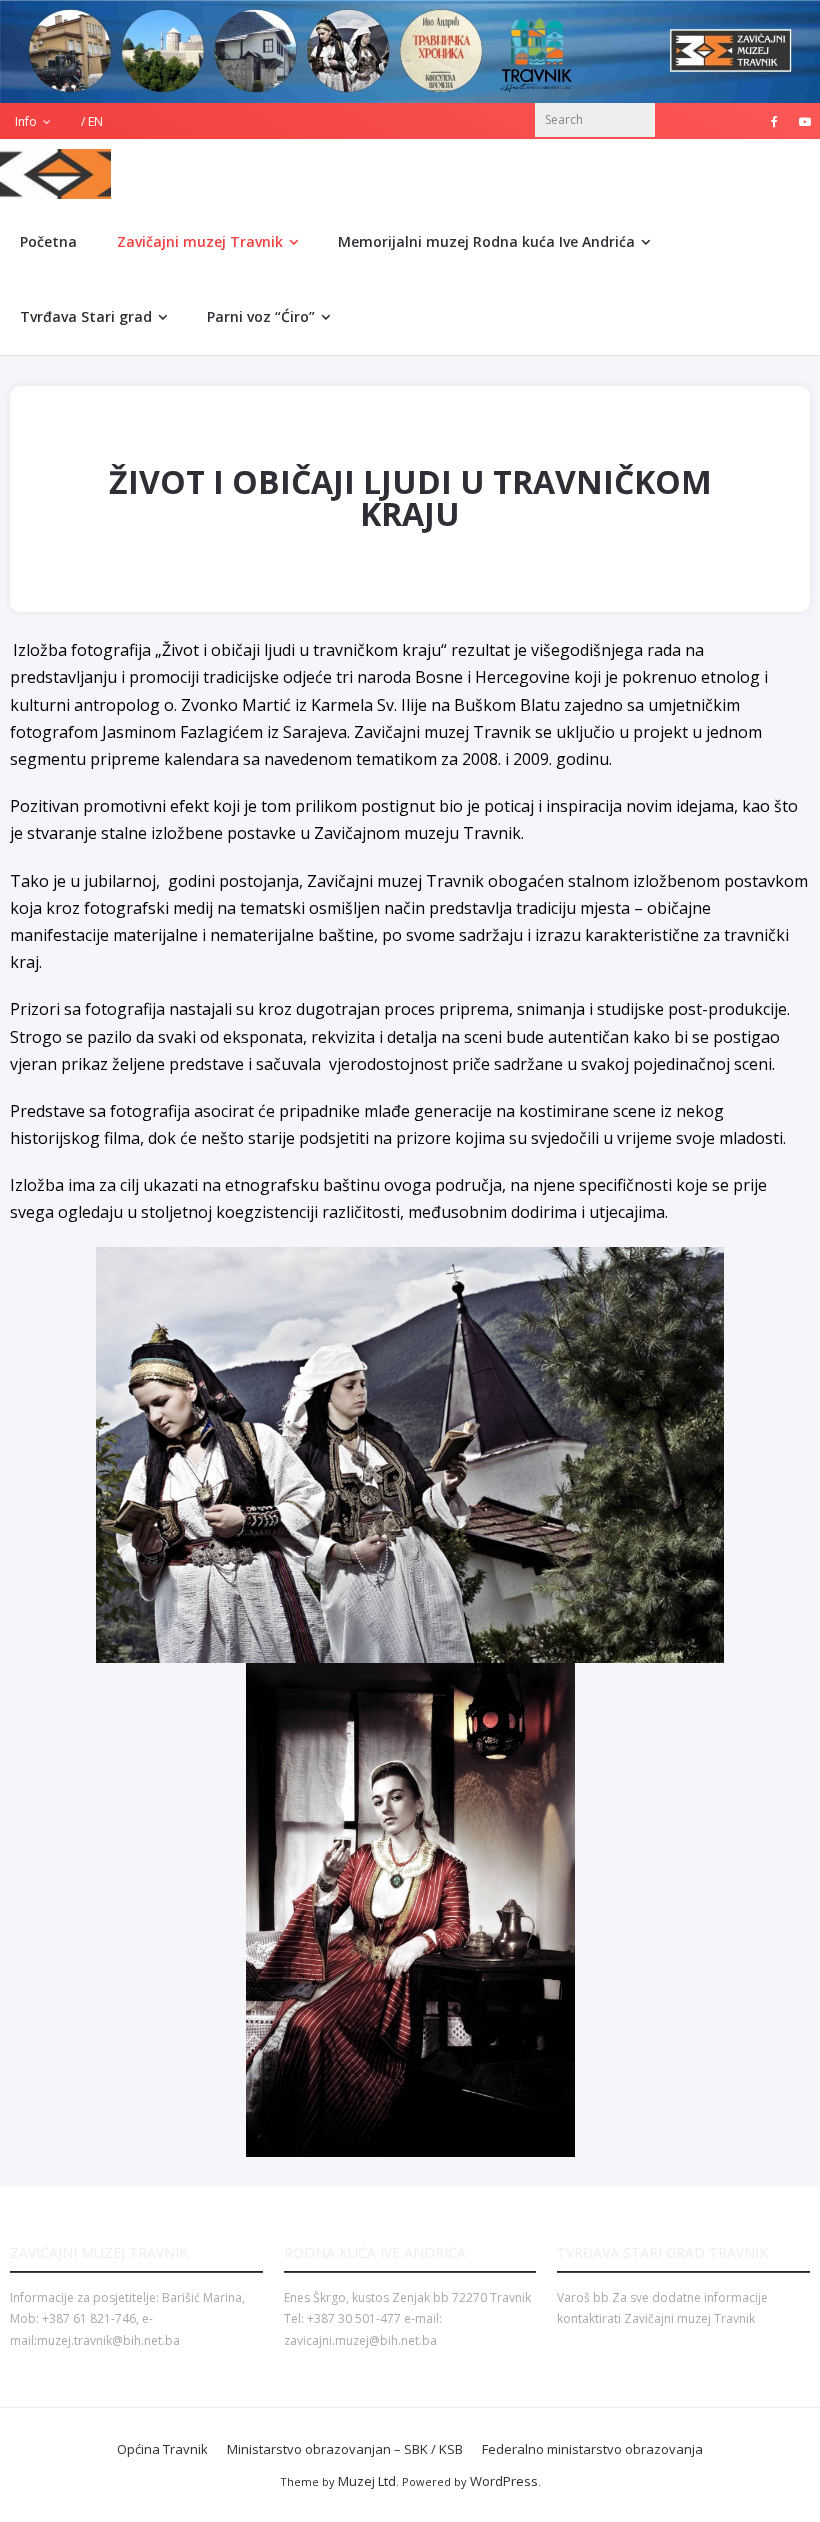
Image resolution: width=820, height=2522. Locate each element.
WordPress (504, 2481)
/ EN (92, 121)
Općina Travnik (162, 2449)
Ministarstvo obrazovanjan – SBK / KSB (345, 2449)
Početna (48, 241)
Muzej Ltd (367, 2481)
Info (26, 121)
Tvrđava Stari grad (86, 316)
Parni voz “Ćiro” (261, 316)
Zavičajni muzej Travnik (200, 241)
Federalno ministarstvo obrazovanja (592, 2449)
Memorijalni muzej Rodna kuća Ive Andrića (486, 241)
